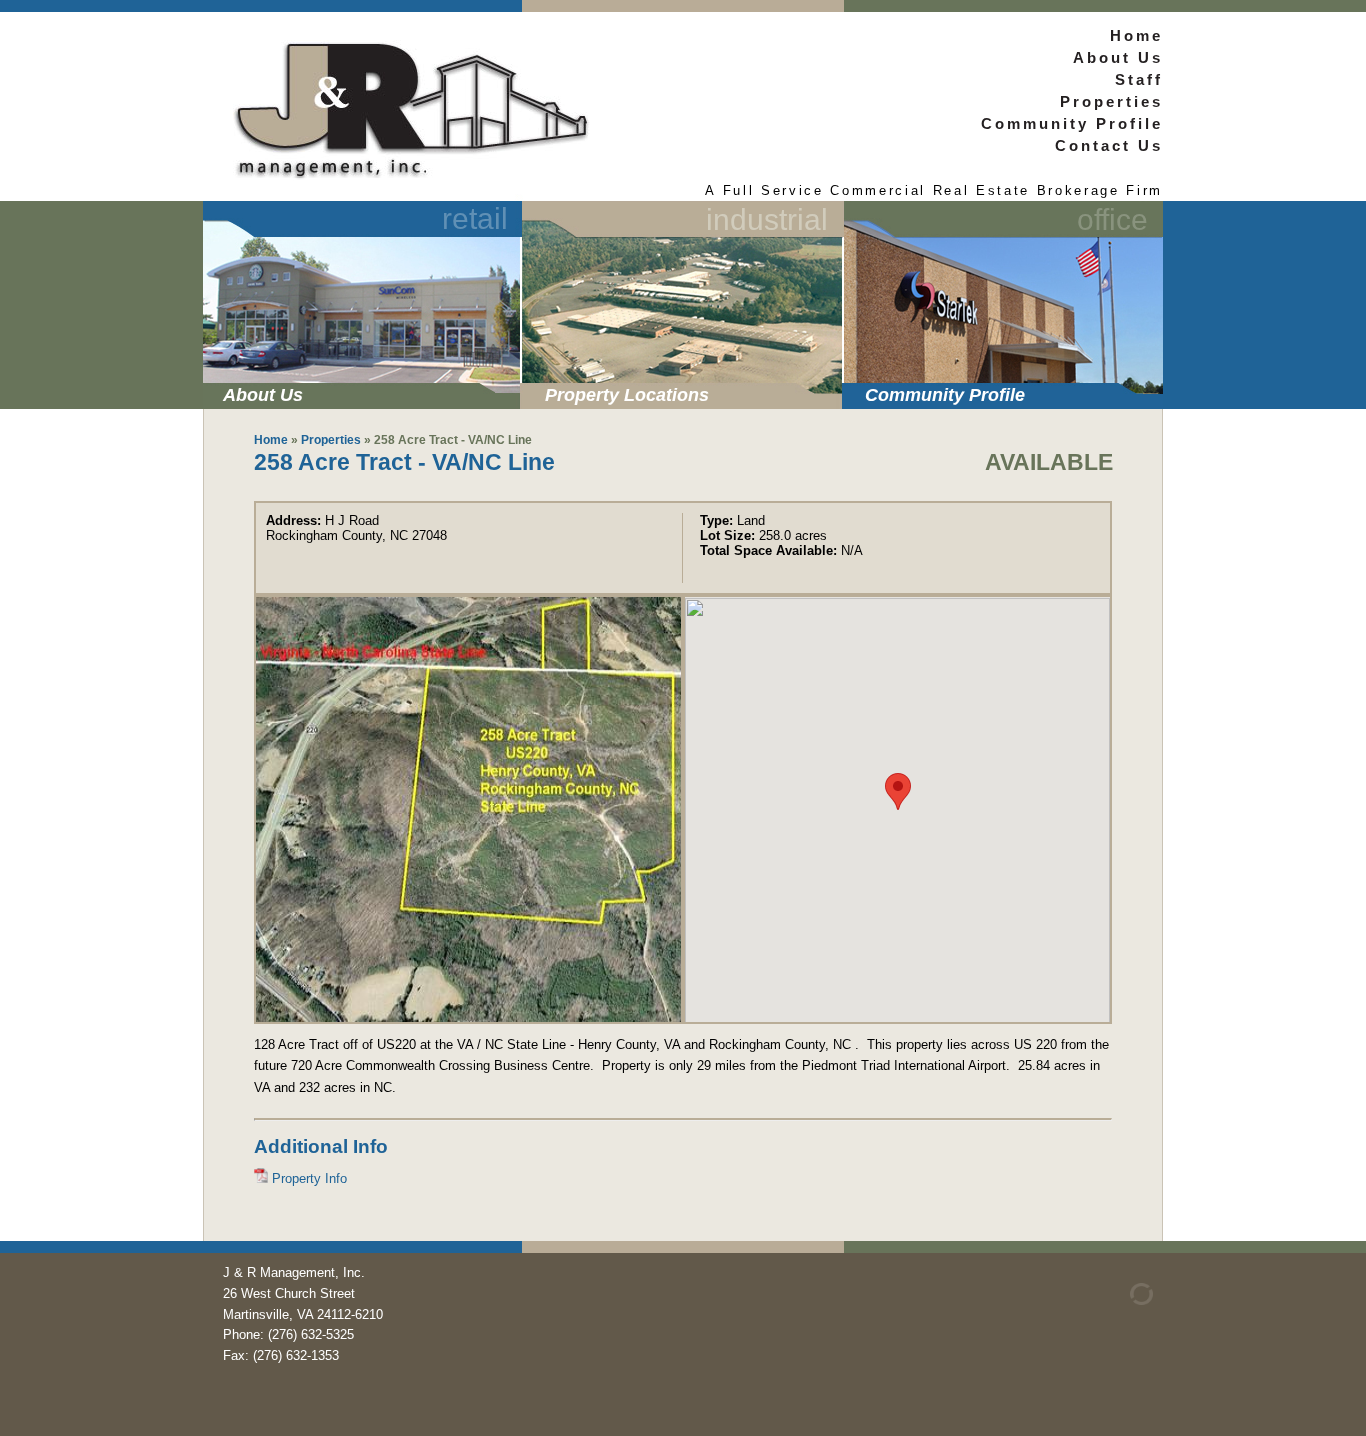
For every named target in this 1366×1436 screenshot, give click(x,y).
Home (1136, 35)
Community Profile (945, 395)
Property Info (307, 1178)
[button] (898, 791)
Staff (1139, 79)
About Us (263, 395)
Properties (1111, 101)
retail (475, 218)
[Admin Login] (1118, 1300)
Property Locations (627, 395)
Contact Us (1109, 145)
